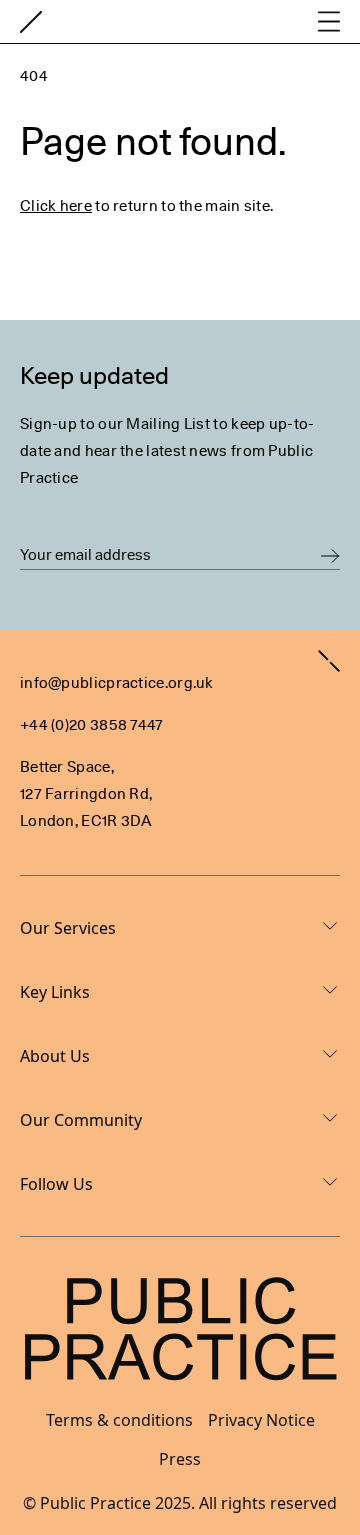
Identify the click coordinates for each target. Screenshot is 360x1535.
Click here (56, 206)
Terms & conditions (119, 1420)
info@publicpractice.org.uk (117, 683)
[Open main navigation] (329, 21)
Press (180, 1459)
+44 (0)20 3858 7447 (92, 725)
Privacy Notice (261, 1420)
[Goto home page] (31, 22)
